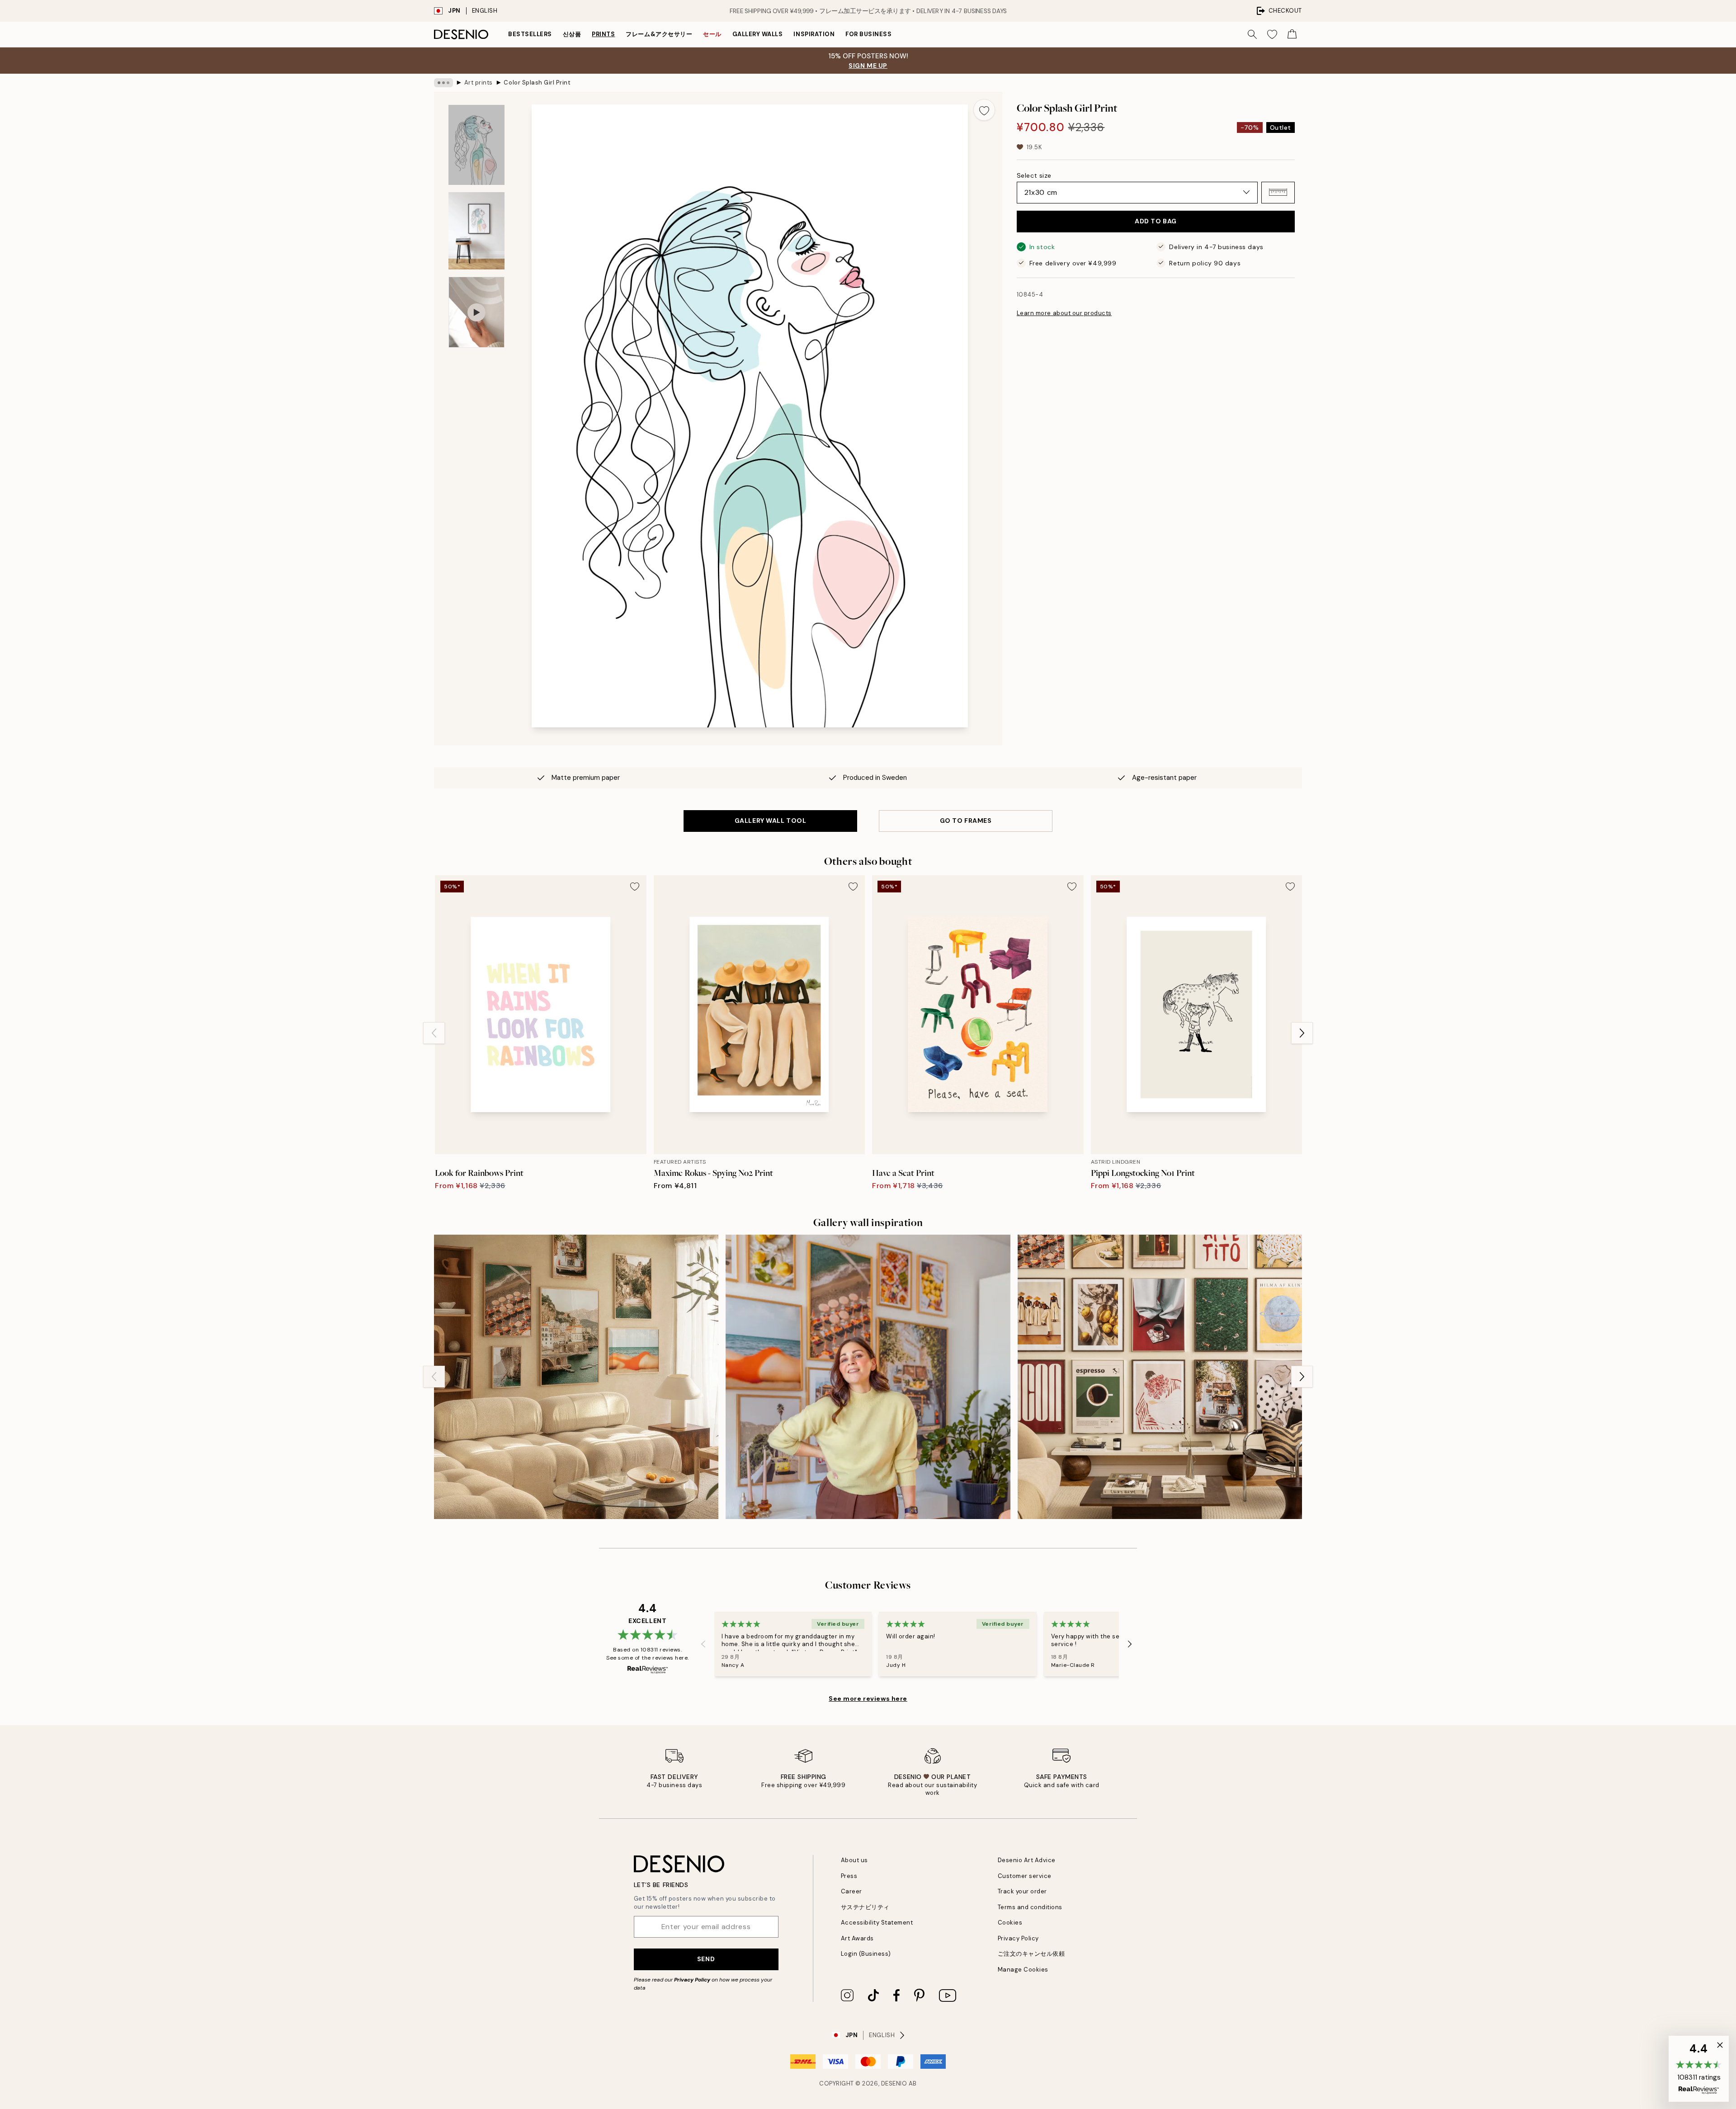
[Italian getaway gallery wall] (576, 1377)
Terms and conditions (1030, 1907)
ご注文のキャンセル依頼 (1031, 1954)
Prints (603, 34)
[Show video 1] (476, 312)
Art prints (479, 83)
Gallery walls (758, 34)
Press (849, 1876)
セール (712, 34)
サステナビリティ (865, 1907)
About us (854, 1860)
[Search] (1252, 34)
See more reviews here (868, 1699)
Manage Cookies (1023, 1970)
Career (851, 1891)
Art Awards (857, 1938)
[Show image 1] (476, 145)
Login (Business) (866, 1954)
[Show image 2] (476, 231)
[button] (1278, 192)
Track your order (1022, 1891)
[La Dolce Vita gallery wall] (868, 1377)
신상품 (572, 34)
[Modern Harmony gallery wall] (1160, 1377)
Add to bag (1156, 221)
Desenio (894, 2083)
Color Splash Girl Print (537, 83)
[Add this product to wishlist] (984, 110)
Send (706, 1959)
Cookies (1010, 1923)
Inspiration (814, 34)
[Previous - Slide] (434, 1033)
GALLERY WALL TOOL (771, 821)
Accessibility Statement (877, 1923)
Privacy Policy (692, 1980)
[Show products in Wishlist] (1272, 34)
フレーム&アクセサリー (659, 34)
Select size (1034, 175)
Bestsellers (530, 34)
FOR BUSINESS (868, 34)
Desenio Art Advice (1027, 1860)
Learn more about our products (1064, 313)
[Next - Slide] (1302, 1033)
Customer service (1025, 1876)
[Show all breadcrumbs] (443, 83)
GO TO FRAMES (966, 821)
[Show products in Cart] (1292, 34)
